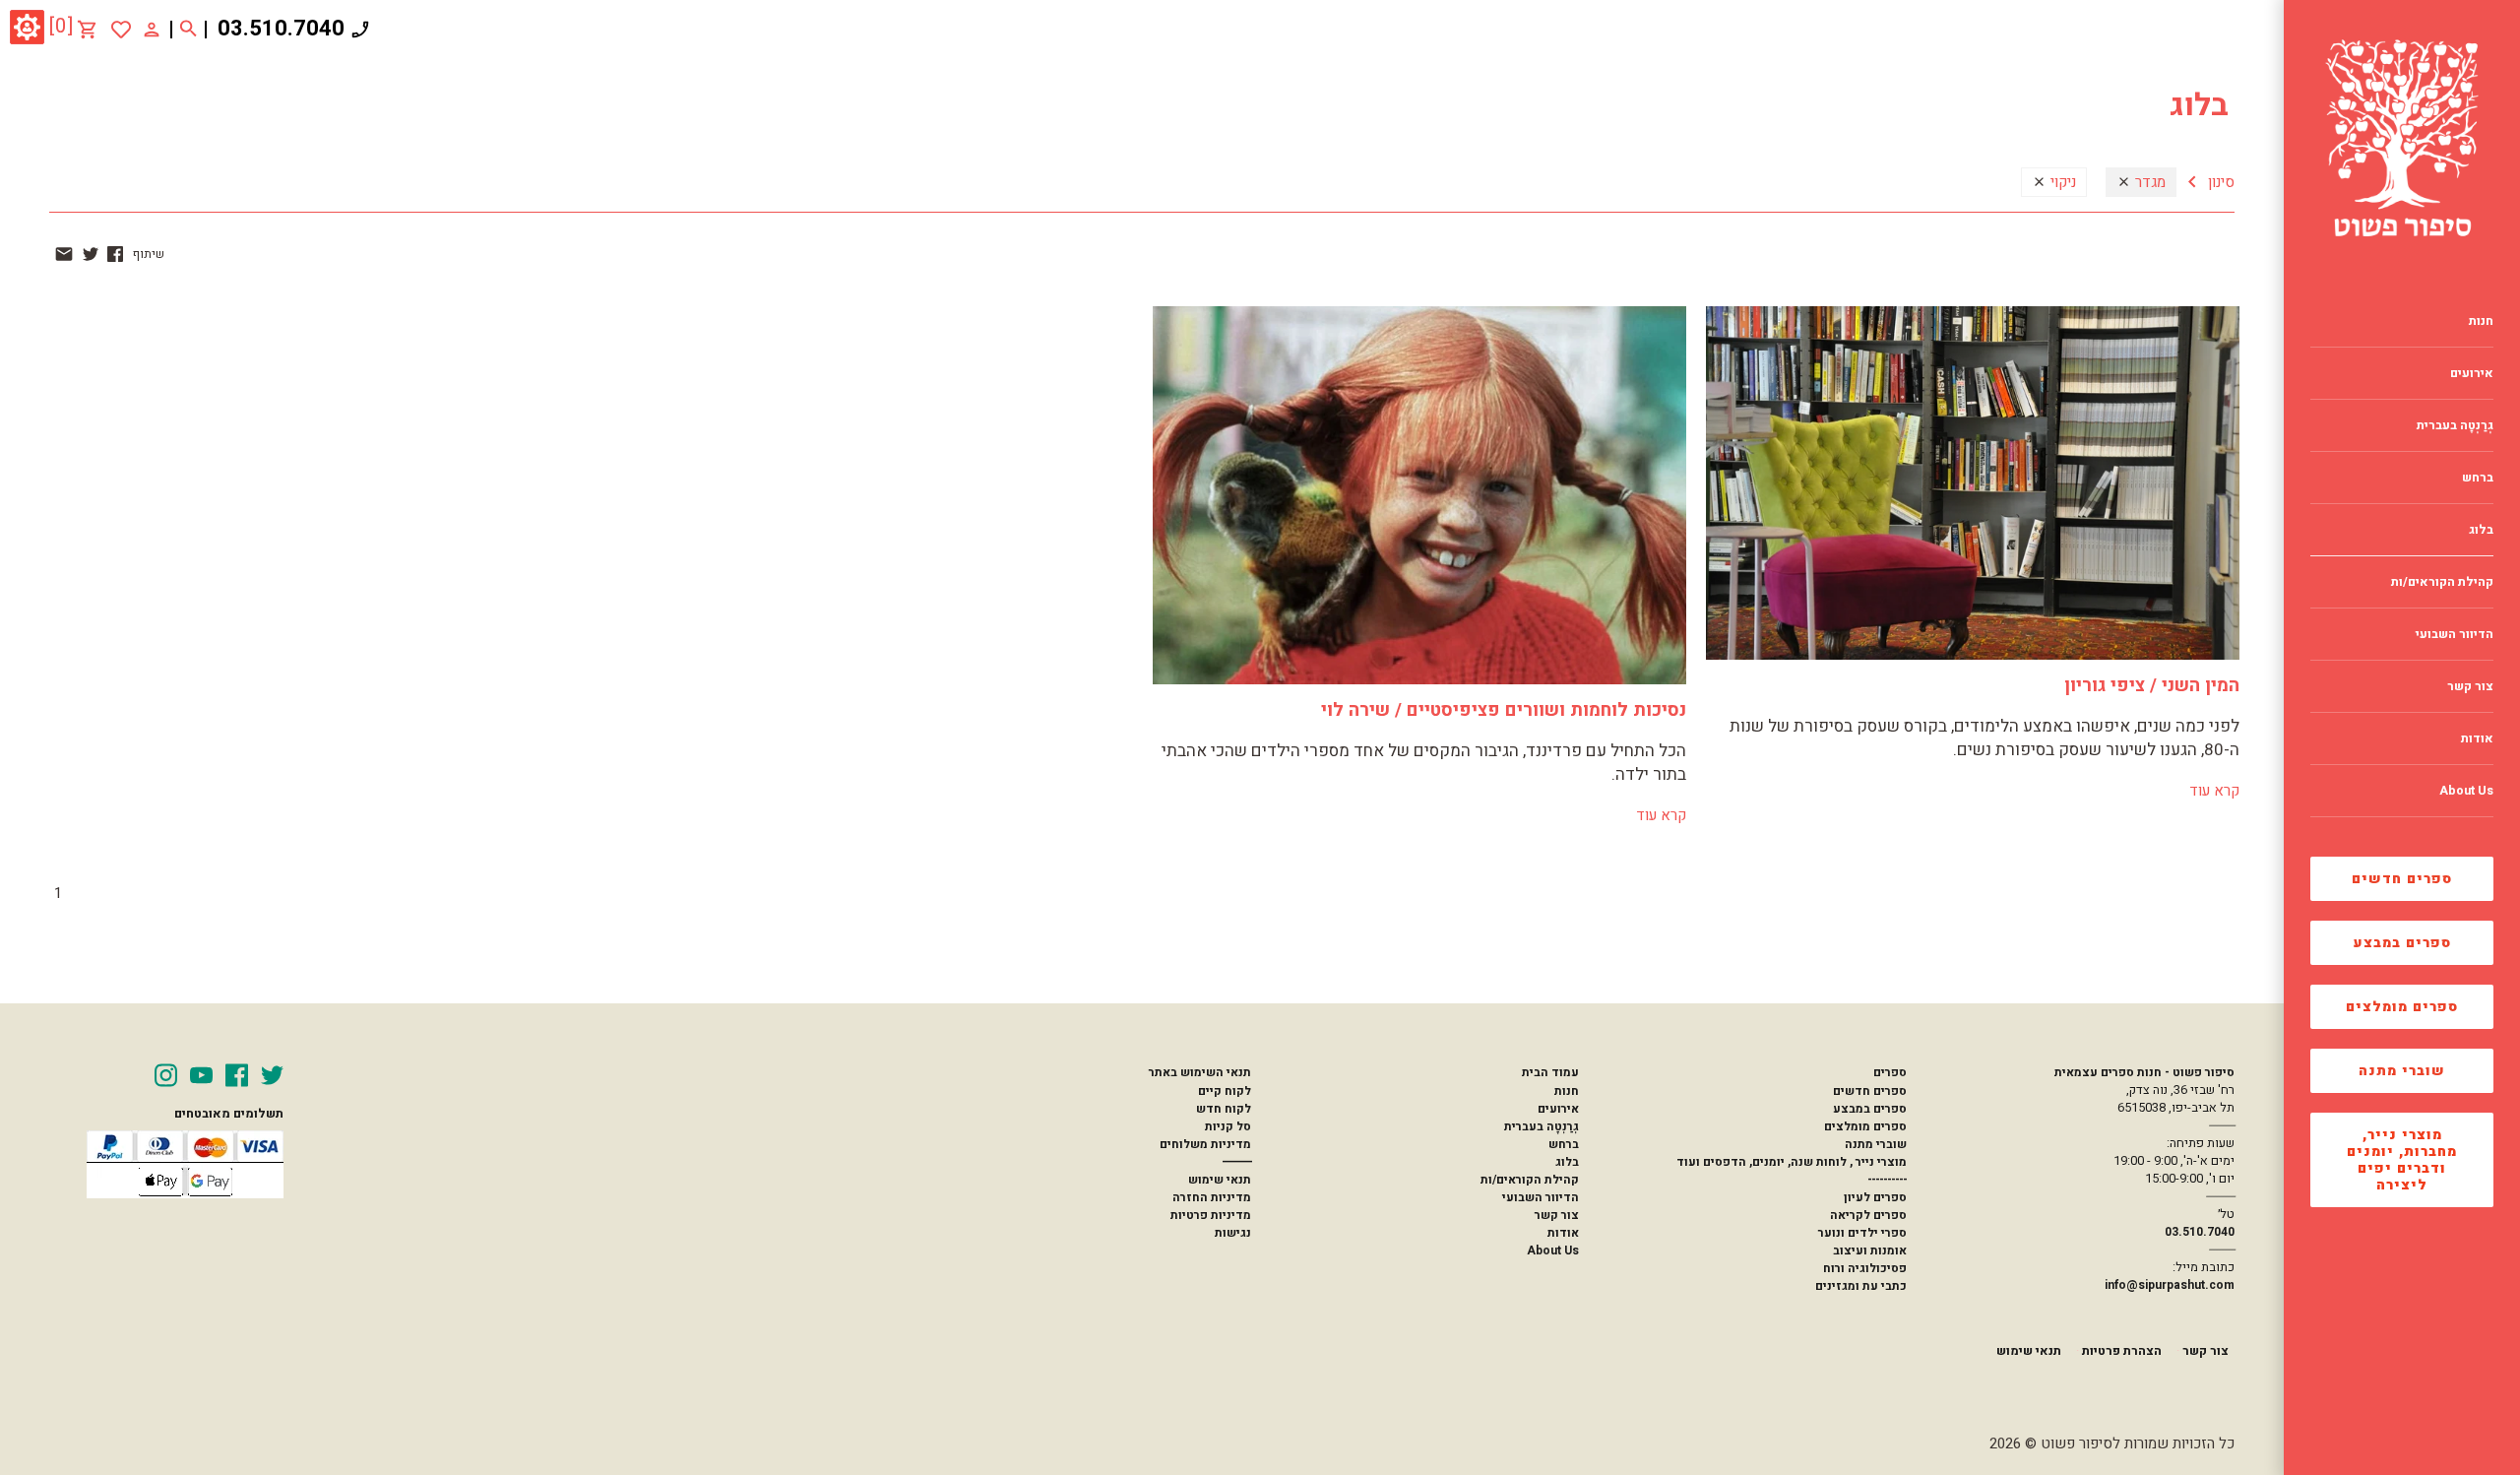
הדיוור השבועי (1541, 1197)
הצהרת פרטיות (2122, 1351)
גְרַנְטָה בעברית (1542, 1126)
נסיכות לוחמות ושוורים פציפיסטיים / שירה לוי (1504, 710)
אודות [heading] (2477, 738)
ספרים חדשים (2402, 879)
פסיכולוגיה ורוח (1865, 1268)
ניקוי (2061, 182)
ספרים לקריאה (1868, 1215)
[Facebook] (237, 1075)
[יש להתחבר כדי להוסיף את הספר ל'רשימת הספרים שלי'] (121, 30)
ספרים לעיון (1875, 1197)
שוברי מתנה (2402, 1071)
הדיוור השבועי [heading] (2455, 634)
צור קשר (1557, 1215)
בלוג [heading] (2481, 530)
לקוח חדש (1224, 1109)
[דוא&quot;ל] (64, 254)
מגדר (2148, 182)
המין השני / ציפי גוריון (2152, 686)
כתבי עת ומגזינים (1861, 1286)
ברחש (1564, 1144)
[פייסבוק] (115, 254)
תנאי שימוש (1220, 1180)
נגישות (1233, 1233)
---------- (1887, 1180)
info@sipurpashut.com (2170, 1285)
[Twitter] (272, 1075)
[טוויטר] (91, 254)
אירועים (1558, 1109)
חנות (1567, 1091)
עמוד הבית (1550, 1072)
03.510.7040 (281, 29)
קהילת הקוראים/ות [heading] (2442, 582)
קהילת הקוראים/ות (1530, 1180)
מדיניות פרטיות (1211, 1215)
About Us (1553, 1251)
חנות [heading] (2481, 321)
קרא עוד (2214, 791)
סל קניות (1228, 1126)
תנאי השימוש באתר (1200, 1072)
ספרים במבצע (2402, 943)
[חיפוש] (189, 30)
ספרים (1890, 1072)
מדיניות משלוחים (1205, 1144)
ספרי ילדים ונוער (1862, 1233)
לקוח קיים (1225, 1091)
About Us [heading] (2466, 791)
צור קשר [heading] (2470, 686)
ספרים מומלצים (2402, 1007)
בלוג (1567, 1162)
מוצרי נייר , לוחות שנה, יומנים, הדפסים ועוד (1792, 1162)
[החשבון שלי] (152, 29)
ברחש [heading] (2478, 478)
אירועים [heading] (2472, 373)
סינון (2219, 182)
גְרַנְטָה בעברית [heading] (2455, 425)
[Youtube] (201, 1075)
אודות (1563, 1233)
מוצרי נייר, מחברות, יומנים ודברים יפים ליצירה (2402, 1160)
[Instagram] (166, 1075)
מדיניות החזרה (1212, 1197)
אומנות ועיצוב (1870, 1251)
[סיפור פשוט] (2402, 138)
